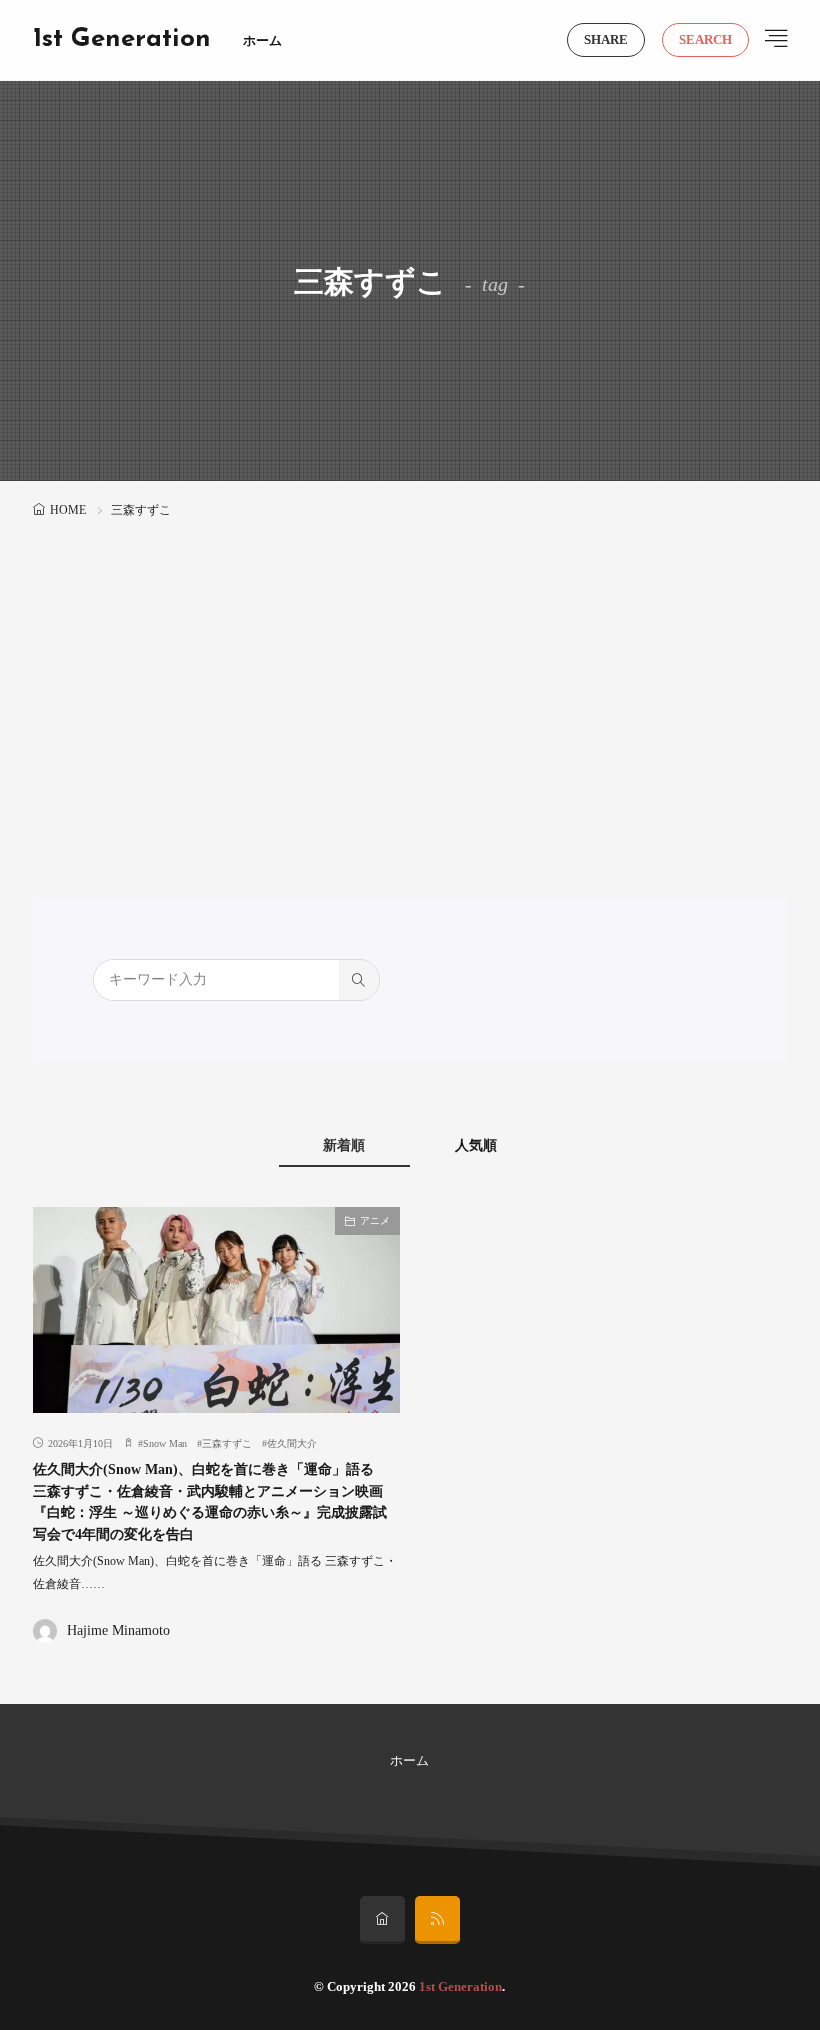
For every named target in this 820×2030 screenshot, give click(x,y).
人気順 (476, 1145)
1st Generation (122, 40)
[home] (382, 1920)
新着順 (344, 1145)
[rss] (437, 1920)
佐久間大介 (292, 1443)
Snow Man (165, 1443)
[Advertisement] (410, 673)
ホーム (262, 40)
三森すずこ (227, 1443)
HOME (68, 510)
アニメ (375, 1220)
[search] (359, 980)
